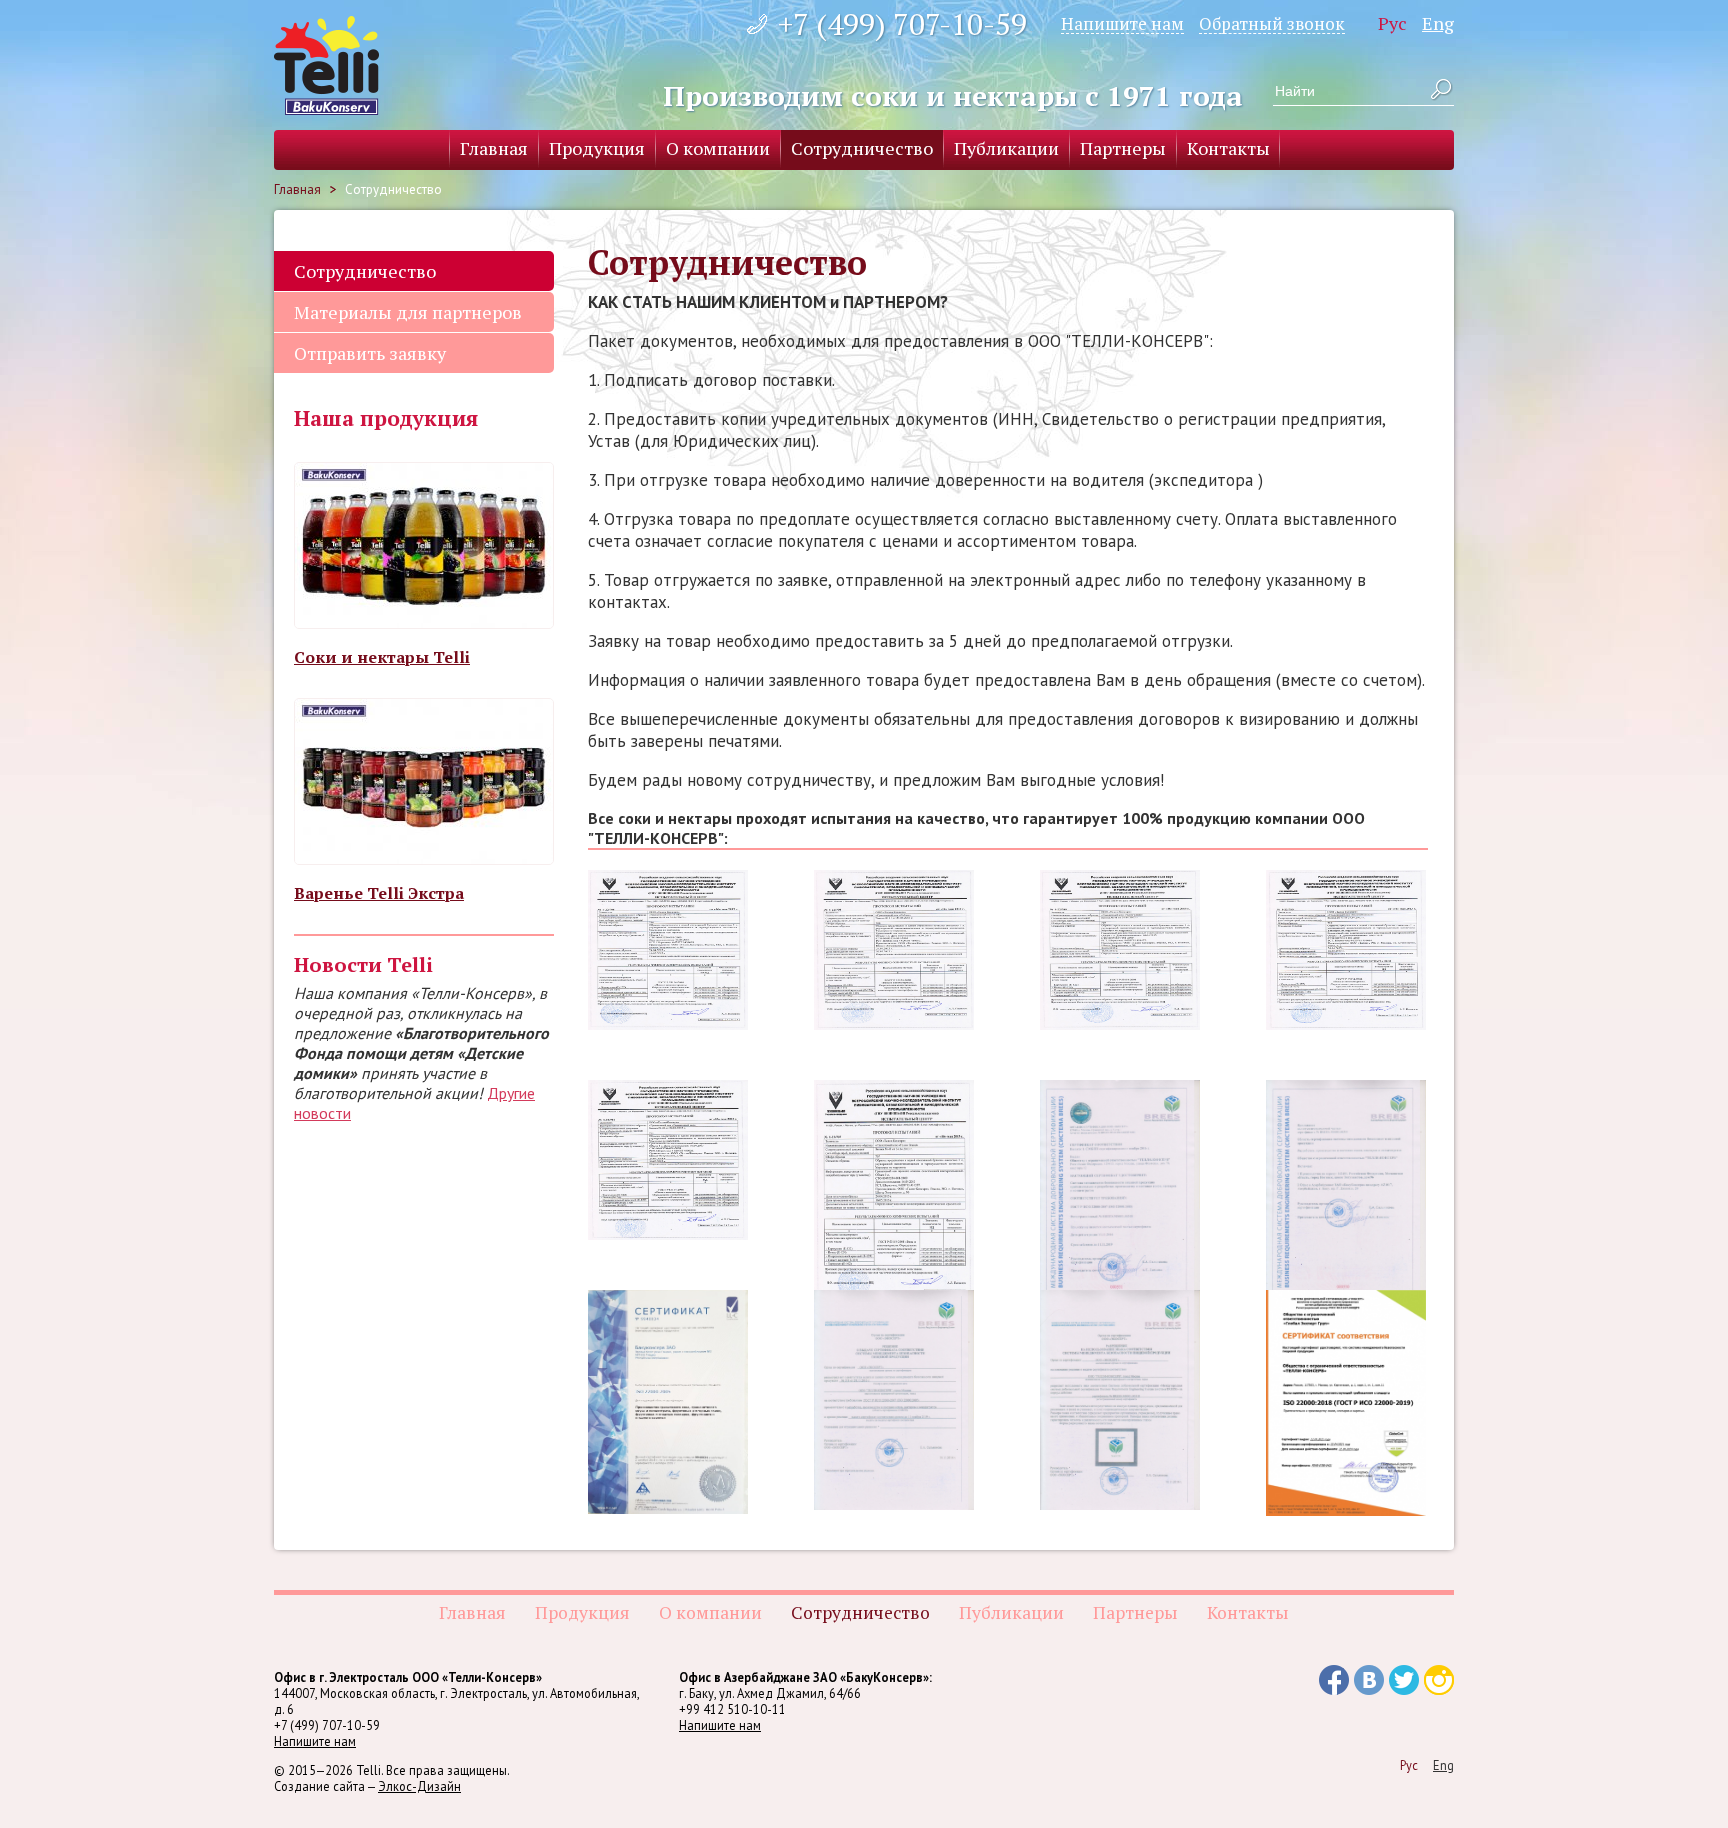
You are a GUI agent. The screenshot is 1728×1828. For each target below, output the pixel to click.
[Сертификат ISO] (668, 1402)
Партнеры (1123, 148)
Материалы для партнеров (408, 312)
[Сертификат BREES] (1120, 1190)
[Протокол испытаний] (668, 950)
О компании (718, 148)
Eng (1438, 23)
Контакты (1228, 148)
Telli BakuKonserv (326, 65)
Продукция (597, 148)
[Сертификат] (1346, 1403)
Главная (494, 148)
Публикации (1006, 148)
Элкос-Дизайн (419, 1786)
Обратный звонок (1272, 23)
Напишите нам (1122, 23)
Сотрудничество (862, 148)
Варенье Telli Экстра (379, 893)
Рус (1392, 23)
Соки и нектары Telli (382, 657)
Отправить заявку (370, 353)
